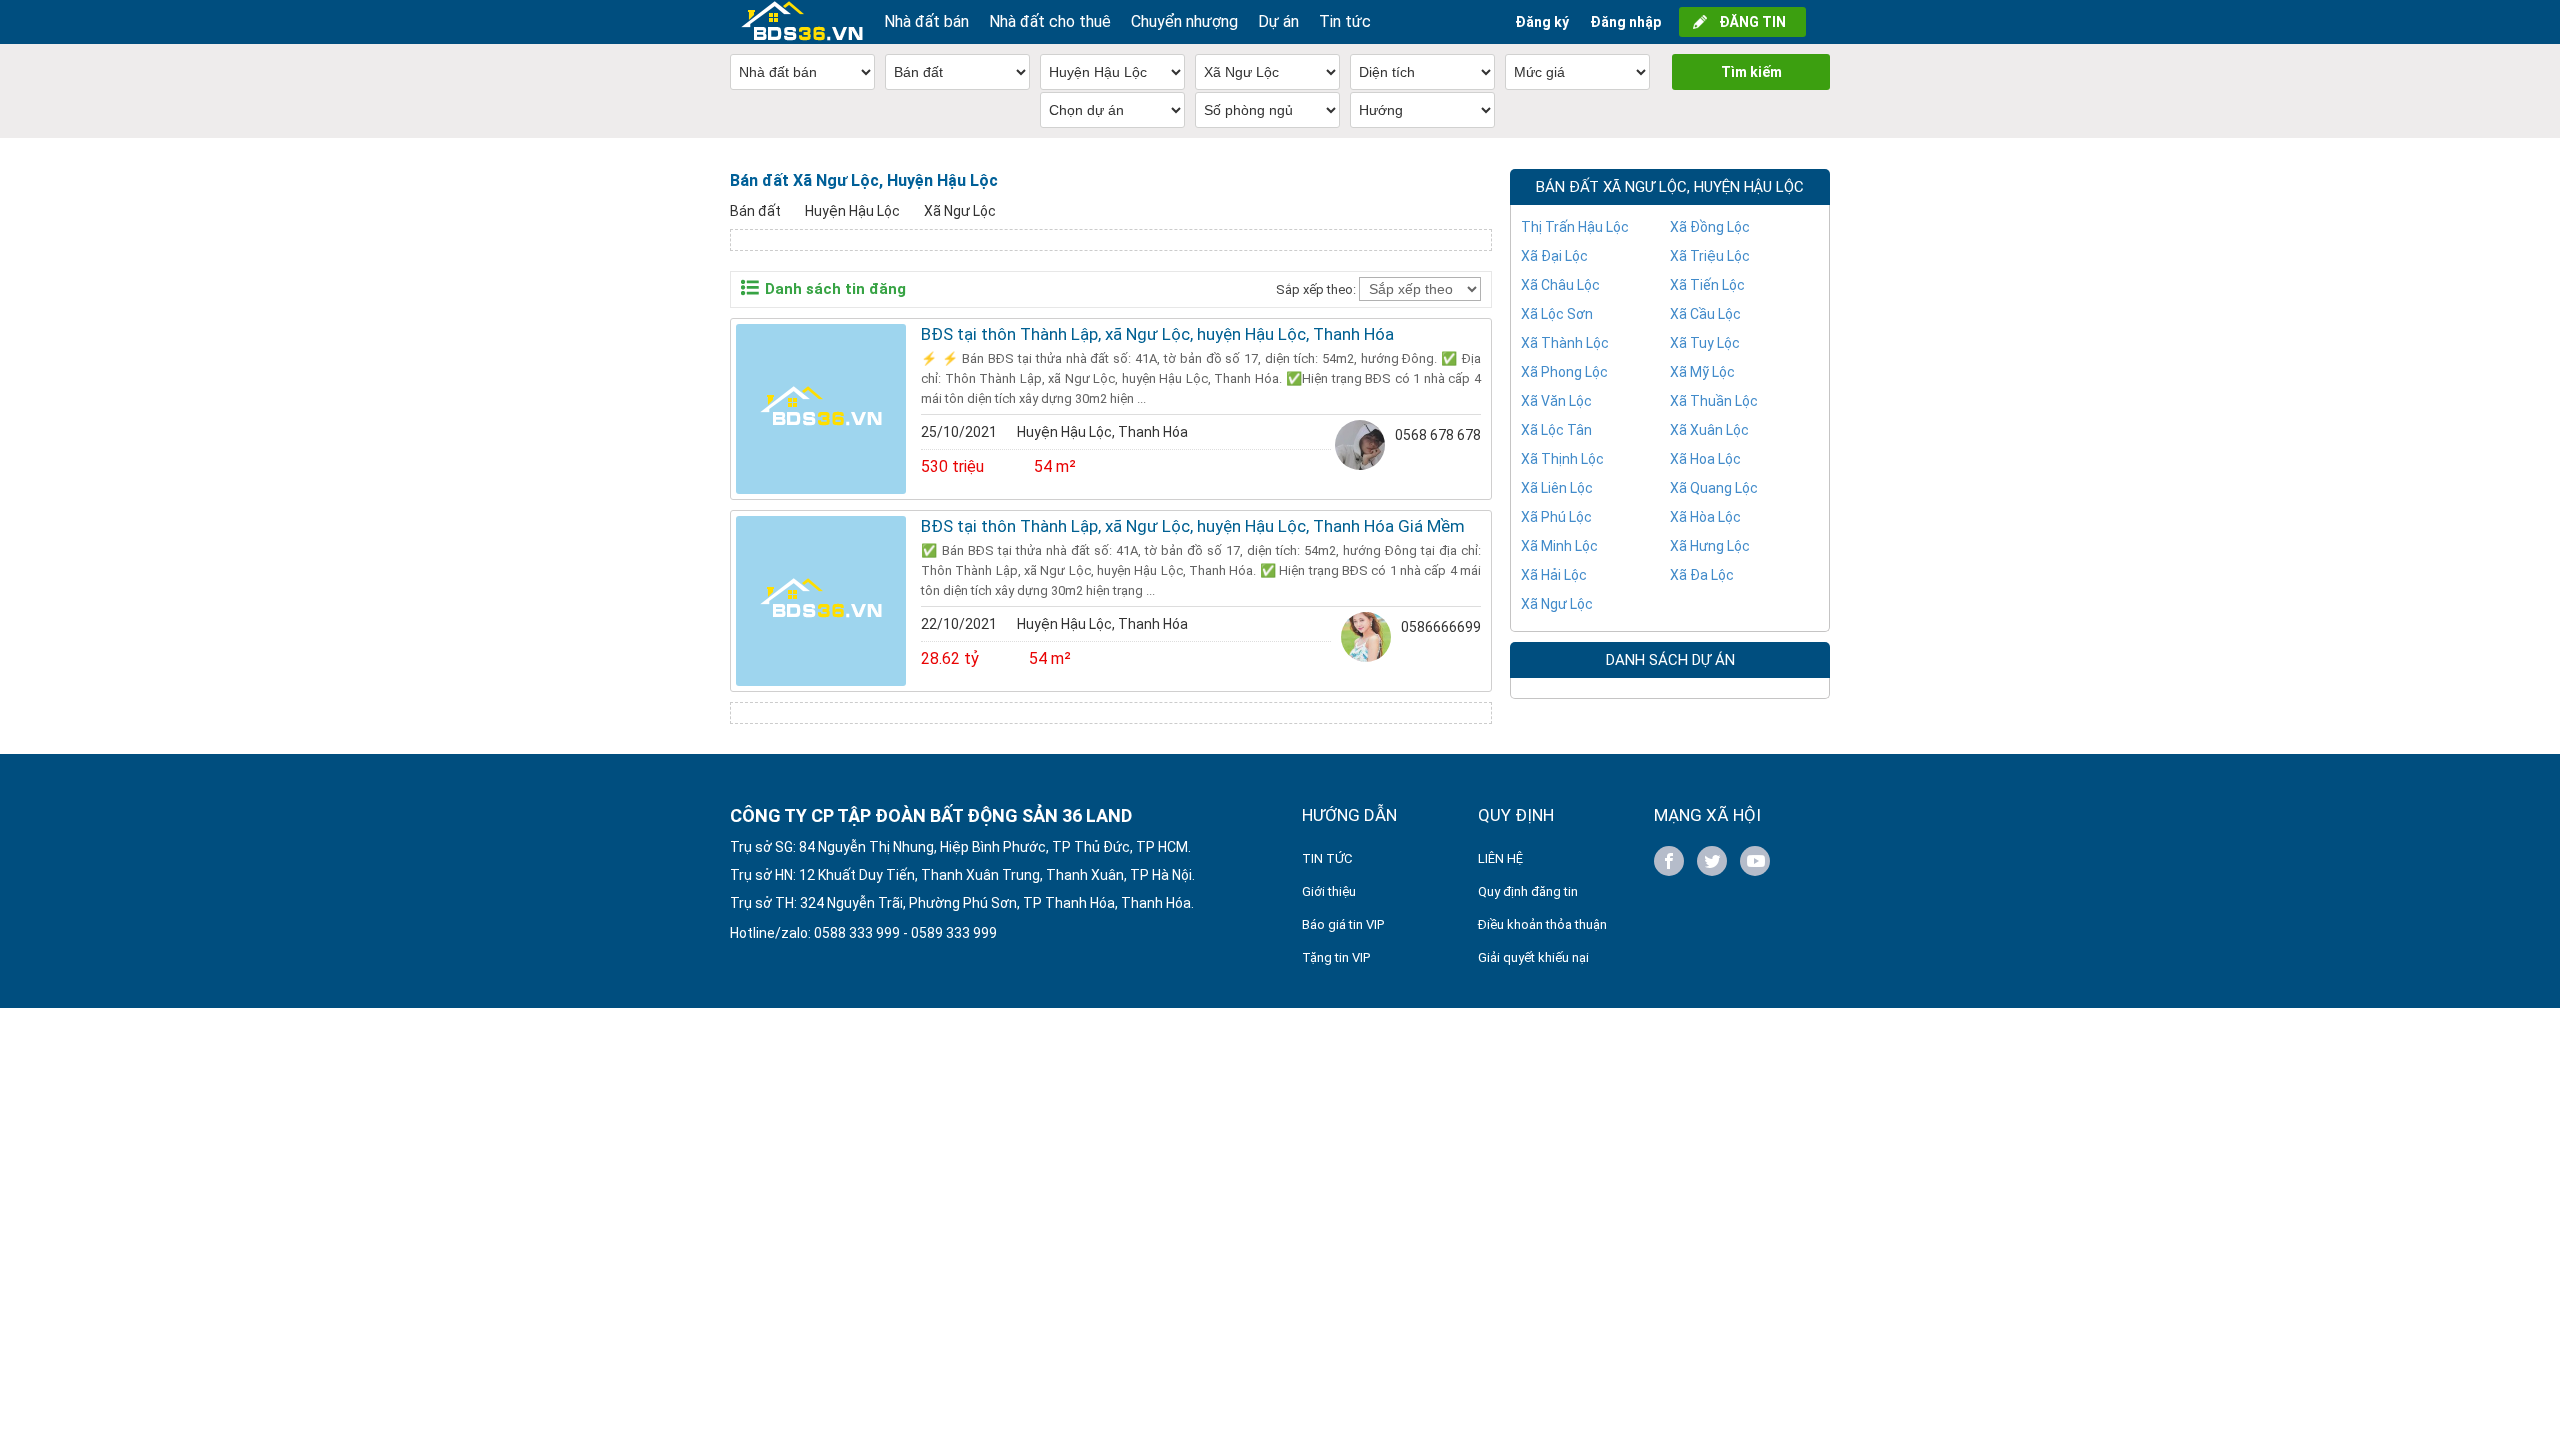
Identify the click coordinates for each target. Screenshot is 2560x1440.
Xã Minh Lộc (1559, 546)
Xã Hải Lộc (1554, 575)
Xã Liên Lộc (1557, 488)
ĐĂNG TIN (1752, 22)
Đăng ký (1542, 22)
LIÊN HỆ (1500, 858)
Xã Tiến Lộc (1707, 285)
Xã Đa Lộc (1702, 575)
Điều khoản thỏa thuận (1542, 924)
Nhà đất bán (926, 21)
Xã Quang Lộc (1714, 488)
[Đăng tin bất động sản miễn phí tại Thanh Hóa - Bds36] (802, 22)
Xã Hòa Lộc (1705, 517)
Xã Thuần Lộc (1714, 401)
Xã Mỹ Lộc (1702, 372)
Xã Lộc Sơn (1557, 314)
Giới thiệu (1329, 891)
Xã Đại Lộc (1554, 256)
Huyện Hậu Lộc (852, 211)
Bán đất (755, 211)
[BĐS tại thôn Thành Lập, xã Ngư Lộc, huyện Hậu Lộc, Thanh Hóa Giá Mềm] (821, 601)
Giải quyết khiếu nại (1533, 957)
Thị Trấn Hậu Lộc (1575, 227)
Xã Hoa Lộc (1705, 459)
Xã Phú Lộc (1556, 517)
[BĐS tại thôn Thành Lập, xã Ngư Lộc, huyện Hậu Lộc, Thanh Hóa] (821, 409)
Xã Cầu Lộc (1705, 314)
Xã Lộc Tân (1556, 430)
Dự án (1278, 21)
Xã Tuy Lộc (1705, 343)
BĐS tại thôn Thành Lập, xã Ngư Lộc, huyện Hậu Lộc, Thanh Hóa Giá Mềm (1193, 526)
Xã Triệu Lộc (1710, 256)
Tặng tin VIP (1336, 957)
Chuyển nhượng (1184, 21)
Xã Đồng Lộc (1710, 227)
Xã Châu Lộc (1560, 285)
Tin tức (1345, 21)
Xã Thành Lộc (1565, 343)
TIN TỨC (1327, 858)
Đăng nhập (1625, 22)
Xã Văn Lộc (1556, 401)
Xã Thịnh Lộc (1562, 459)
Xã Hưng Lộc (1710, 546)
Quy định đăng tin (1528, 891)
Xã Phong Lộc (1564, 372)
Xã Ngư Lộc (960, 211)
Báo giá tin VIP (1343, 924)
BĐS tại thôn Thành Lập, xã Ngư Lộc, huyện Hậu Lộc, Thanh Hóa (1157, 334)
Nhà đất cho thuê (1050, 21)
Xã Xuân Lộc (1709, 430)
